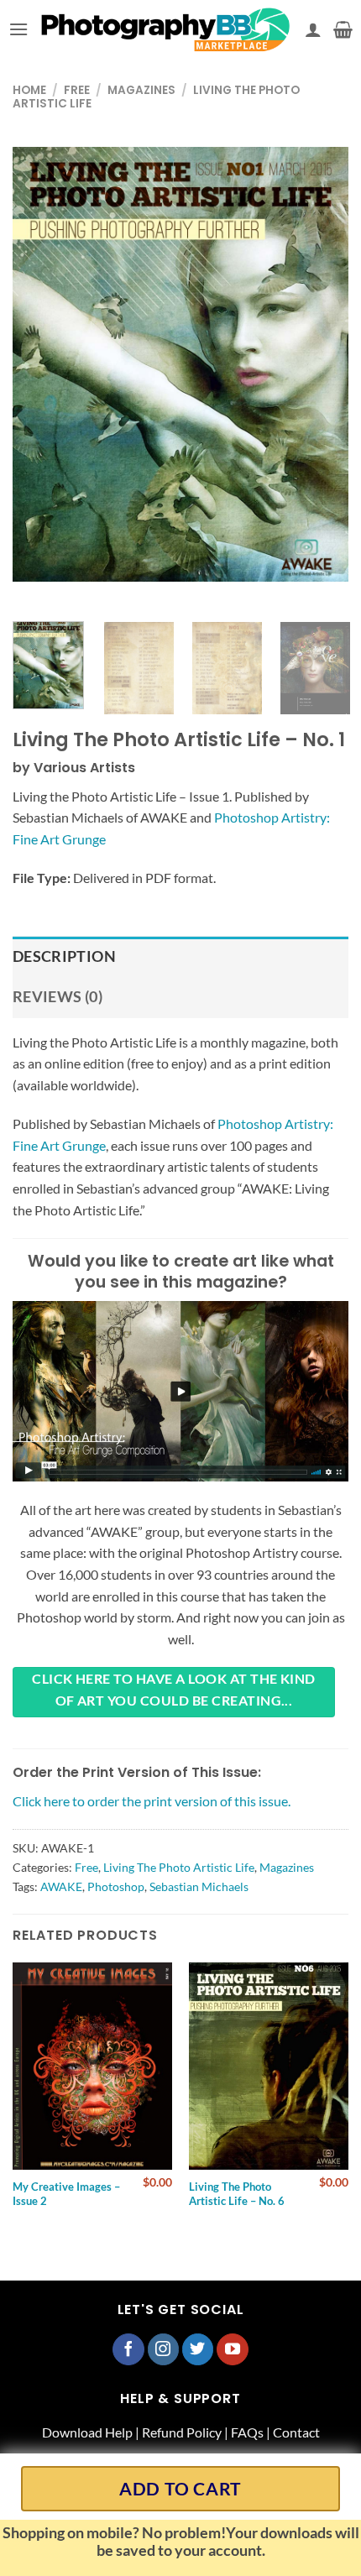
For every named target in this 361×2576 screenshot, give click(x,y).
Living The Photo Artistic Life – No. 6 (237, 2194)
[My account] (313, 29)
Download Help (87, 2432)
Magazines (141, 90)
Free (77, 90)
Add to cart (180, 2488)
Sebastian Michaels (199, 1886)
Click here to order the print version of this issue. (152, 1801)
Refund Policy (182, 2432)
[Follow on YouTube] (233, 2349)
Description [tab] (64, 956)
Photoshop (116, 1886)
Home (29, 90)
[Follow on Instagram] (164, 2349)
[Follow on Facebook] (128, 2349)
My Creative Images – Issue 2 (66, 2194)
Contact (296, 2432)
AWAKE (61, 1886)
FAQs (247, 2432)
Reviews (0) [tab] (58, 997)
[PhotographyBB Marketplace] (167, 29)
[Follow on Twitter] (198, 2349)
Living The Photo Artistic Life (179, 1867)
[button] (18, 29)
